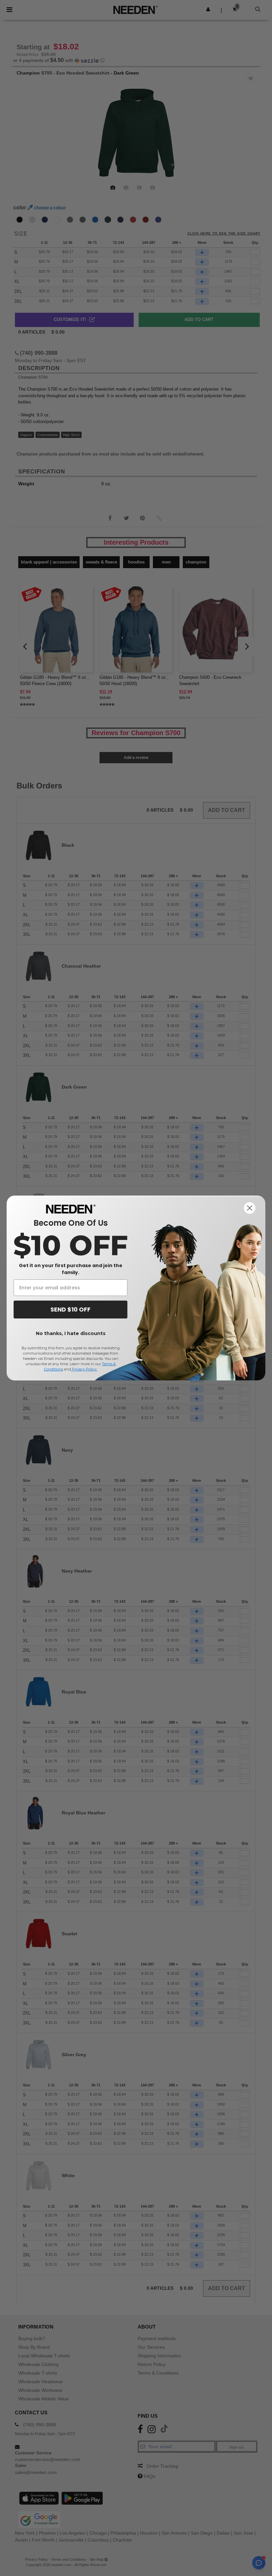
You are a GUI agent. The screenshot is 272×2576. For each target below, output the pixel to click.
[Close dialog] (250, 1208)
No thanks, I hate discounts (71, 1333)
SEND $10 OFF (70, 1309)
